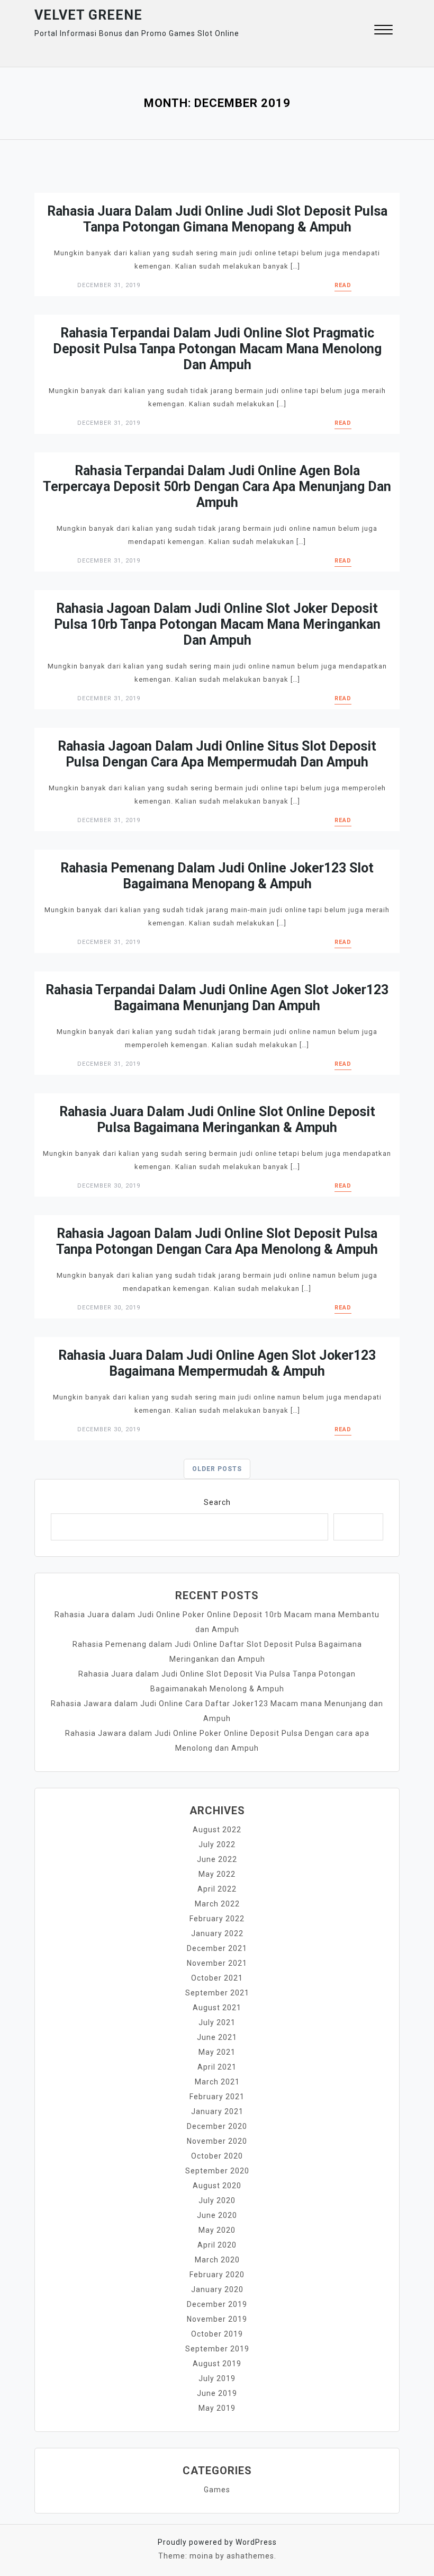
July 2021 (217, 2022)
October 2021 (217, 1978)
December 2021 (217, 1948)
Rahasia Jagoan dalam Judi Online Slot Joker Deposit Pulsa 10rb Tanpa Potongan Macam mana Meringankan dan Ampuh (217, 624)
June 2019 (217, 2393)
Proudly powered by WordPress (217, 2542)
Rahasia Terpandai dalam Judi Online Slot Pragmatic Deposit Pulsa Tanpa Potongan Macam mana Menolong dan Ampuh (217, 349)
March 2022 (217, 1904)
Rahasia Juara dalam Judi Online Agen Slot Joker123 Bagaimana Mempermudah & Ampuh (217, 1363)
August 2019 (217, 2364)
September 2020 (217, 2171)
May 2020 (217, 2230)
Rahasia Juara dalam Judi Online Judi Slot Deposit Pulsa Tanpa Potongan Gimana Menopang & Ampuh (217, 219)
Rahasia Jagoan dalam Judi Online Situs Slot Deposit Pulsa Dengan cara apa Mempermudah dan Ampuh (217, 754)
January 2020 (217, 2289)
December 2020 (217, 2126)
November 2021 (217, 1963)
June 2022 (217, 1859)
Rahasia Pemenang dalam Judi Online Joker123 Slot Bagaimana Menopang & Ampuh (217, 876)
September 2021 (217, 1993)
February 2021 (217, 2097)
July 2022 (217, 1844)
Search (217, 1502)
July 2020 (217, 2200)
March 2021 (217, 2082)
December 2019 (217, 2304)
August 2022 (217, 1830)
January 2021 (217, 2111)
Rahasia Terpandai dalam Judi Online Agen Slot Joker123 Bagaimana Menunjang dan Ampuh (217, 998)
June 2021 (217, 2037)
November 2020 (217, 2141)
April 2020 (217, 2245)
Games (217, 2490)
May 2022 (217, 1874)
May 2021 (217, 2052)
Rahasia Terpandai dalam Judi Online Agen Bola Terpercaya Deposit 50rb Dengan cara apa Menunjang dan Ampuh (217, 487)
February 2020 (217, 2275)
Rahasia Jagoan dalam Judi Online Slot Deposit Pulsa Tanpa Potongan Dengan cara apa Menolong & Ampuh (217, 1241)
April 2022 (217, 1889)
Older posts (217, 1469)
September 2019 (217, 2349)
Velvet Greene (88, 15)
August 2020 (217, 2186)
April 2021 (217, 2067)
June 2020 (217, 2215)
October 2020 (217, 2156)
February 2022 (217, 1919)
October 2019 (217, 2334)
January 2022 (217, 1933)
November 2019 (217, 2319)
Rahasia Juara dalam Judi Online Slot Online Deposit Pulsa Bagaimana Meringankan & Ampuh (217, 1120)
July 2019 (217, 2378)
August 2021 (217, 2008)
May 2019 (217, 2408)
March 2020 (217, 2260)
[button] (383, 31)
